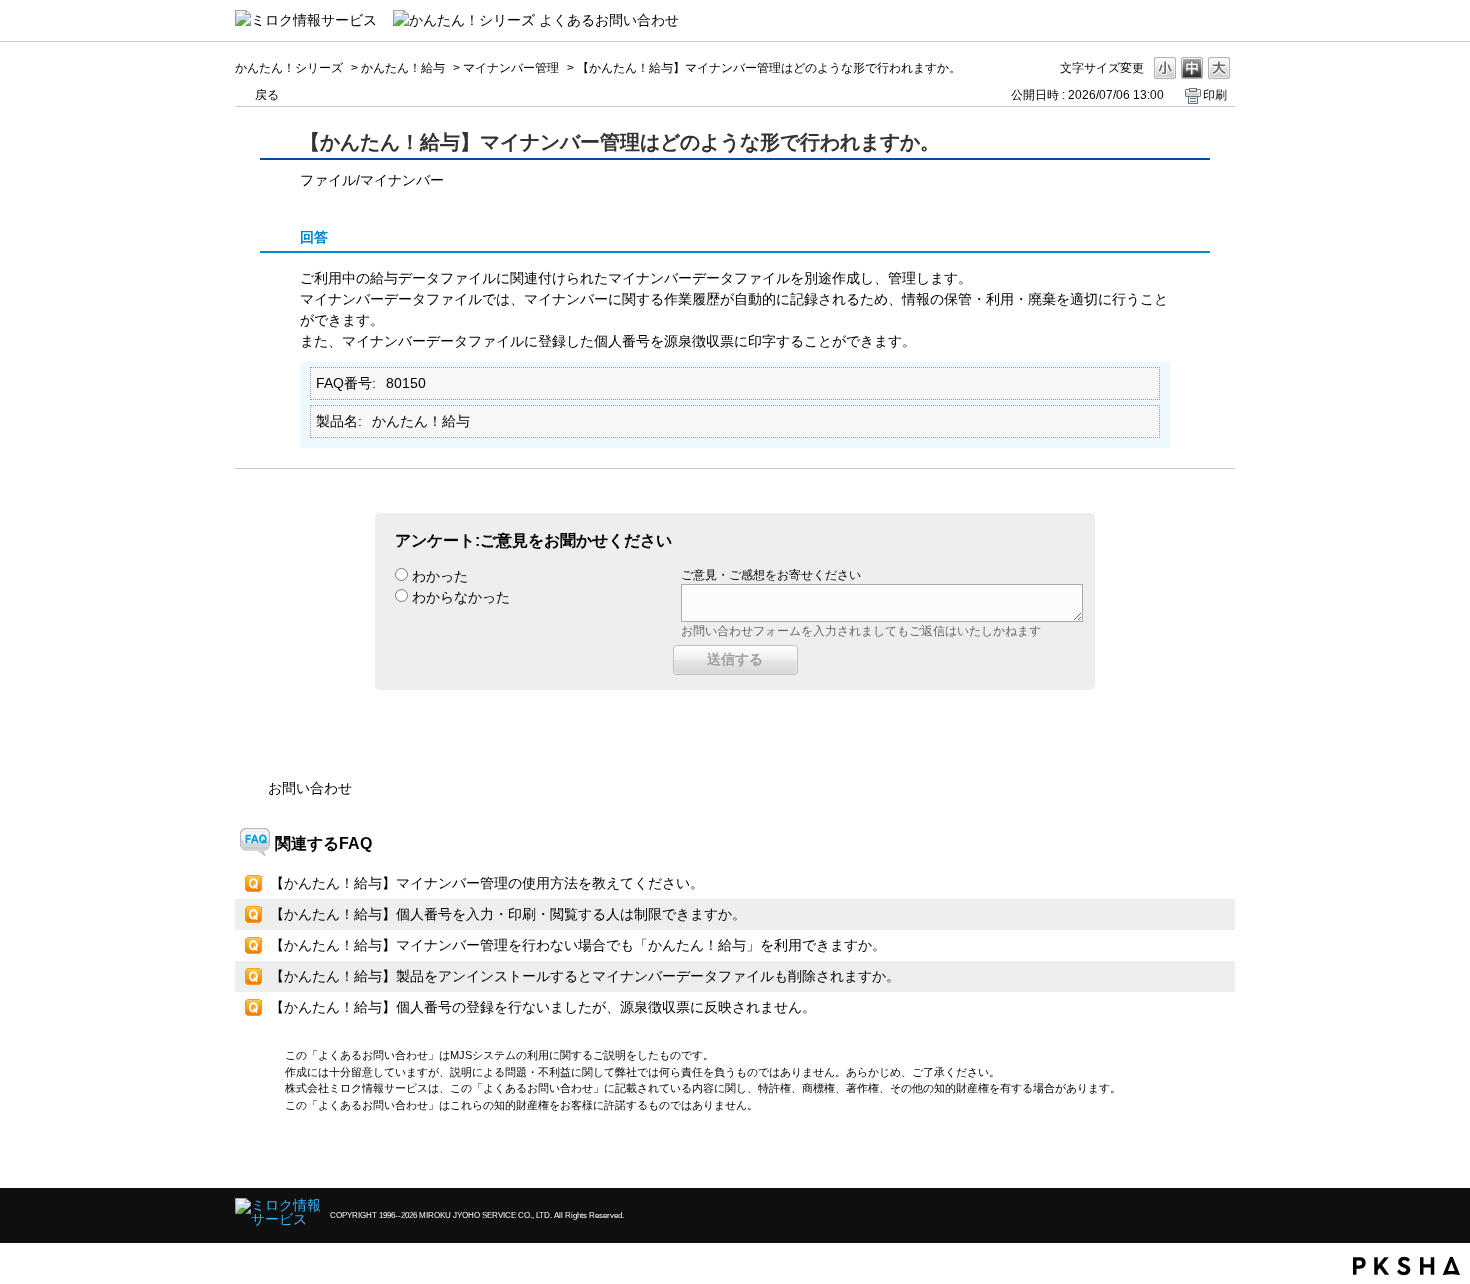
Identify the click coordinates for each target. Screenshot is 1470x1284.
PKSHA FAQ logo (1406, 1266)
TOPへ (1185, 1155)
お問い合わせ (310, 788)
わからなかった (461, 597)
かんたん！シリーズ (289, 68)
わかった (440, 576)
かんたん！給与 (403, 68)
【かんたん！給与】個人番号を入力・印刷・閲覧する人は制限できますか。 (508, 914)
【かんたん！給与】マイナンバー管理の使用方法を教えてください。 (487, 883)
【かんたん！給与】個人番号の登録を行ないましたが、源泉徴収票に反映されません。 (543, 1007)
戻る (267, 95)
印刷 (1215, 95)
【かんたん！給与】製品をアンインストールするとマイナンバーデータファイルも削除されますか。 (585, 976)
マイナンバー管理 (511, 68)
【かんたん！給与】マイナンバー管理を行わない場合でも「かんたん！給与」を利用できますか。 (578, 945)
